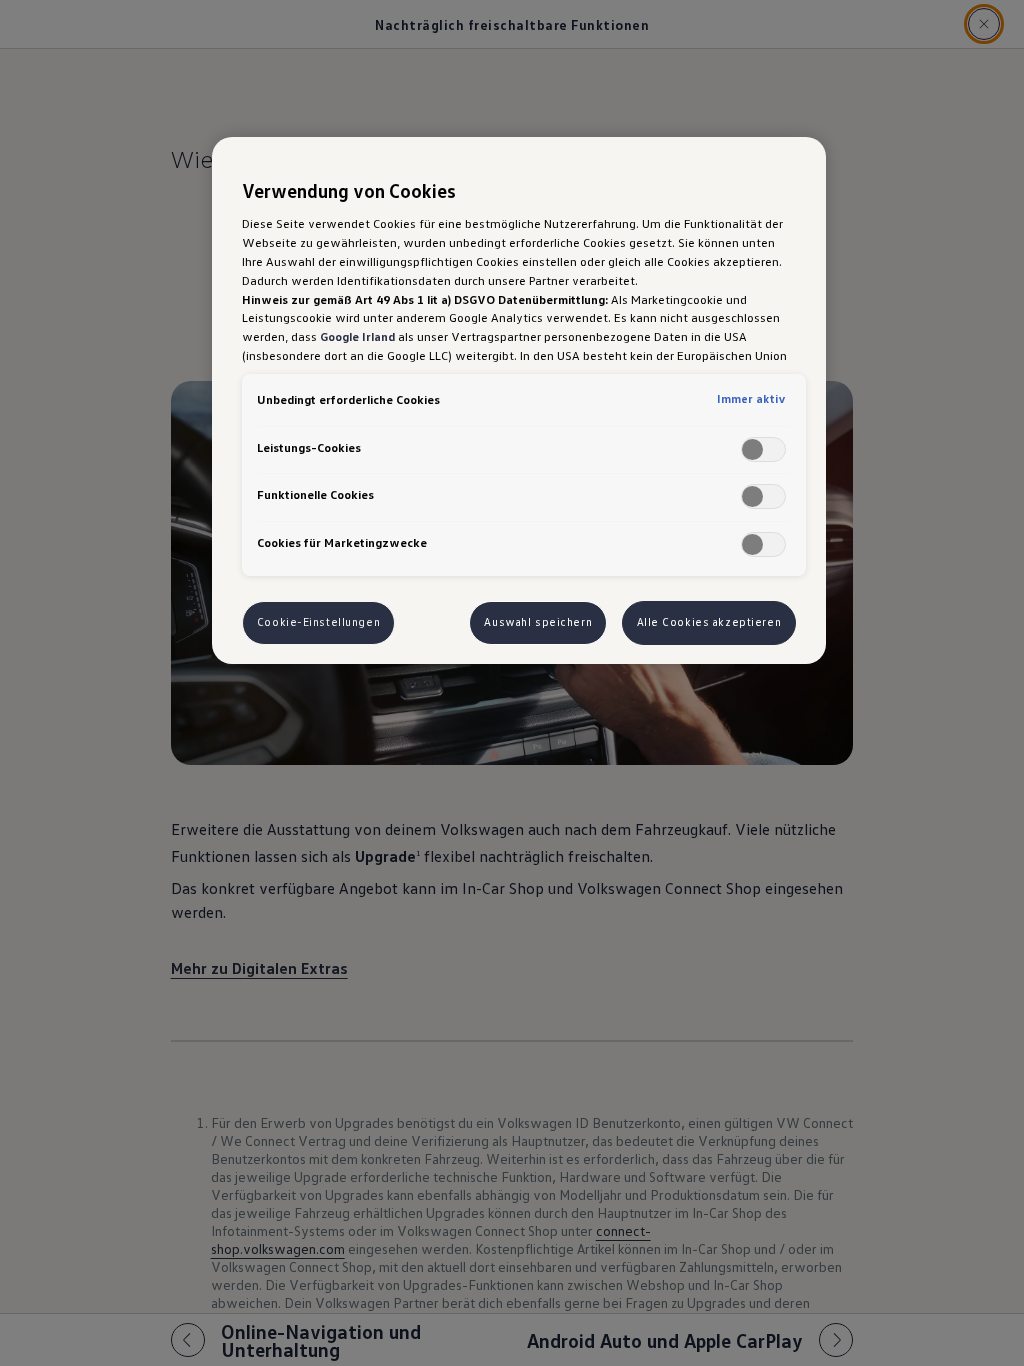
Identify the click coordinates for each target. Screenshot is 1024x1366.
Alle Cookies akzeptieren (709, 622)
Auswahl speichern (538, 622)
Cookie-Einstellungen (318, 622)
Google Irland (357, 336)
